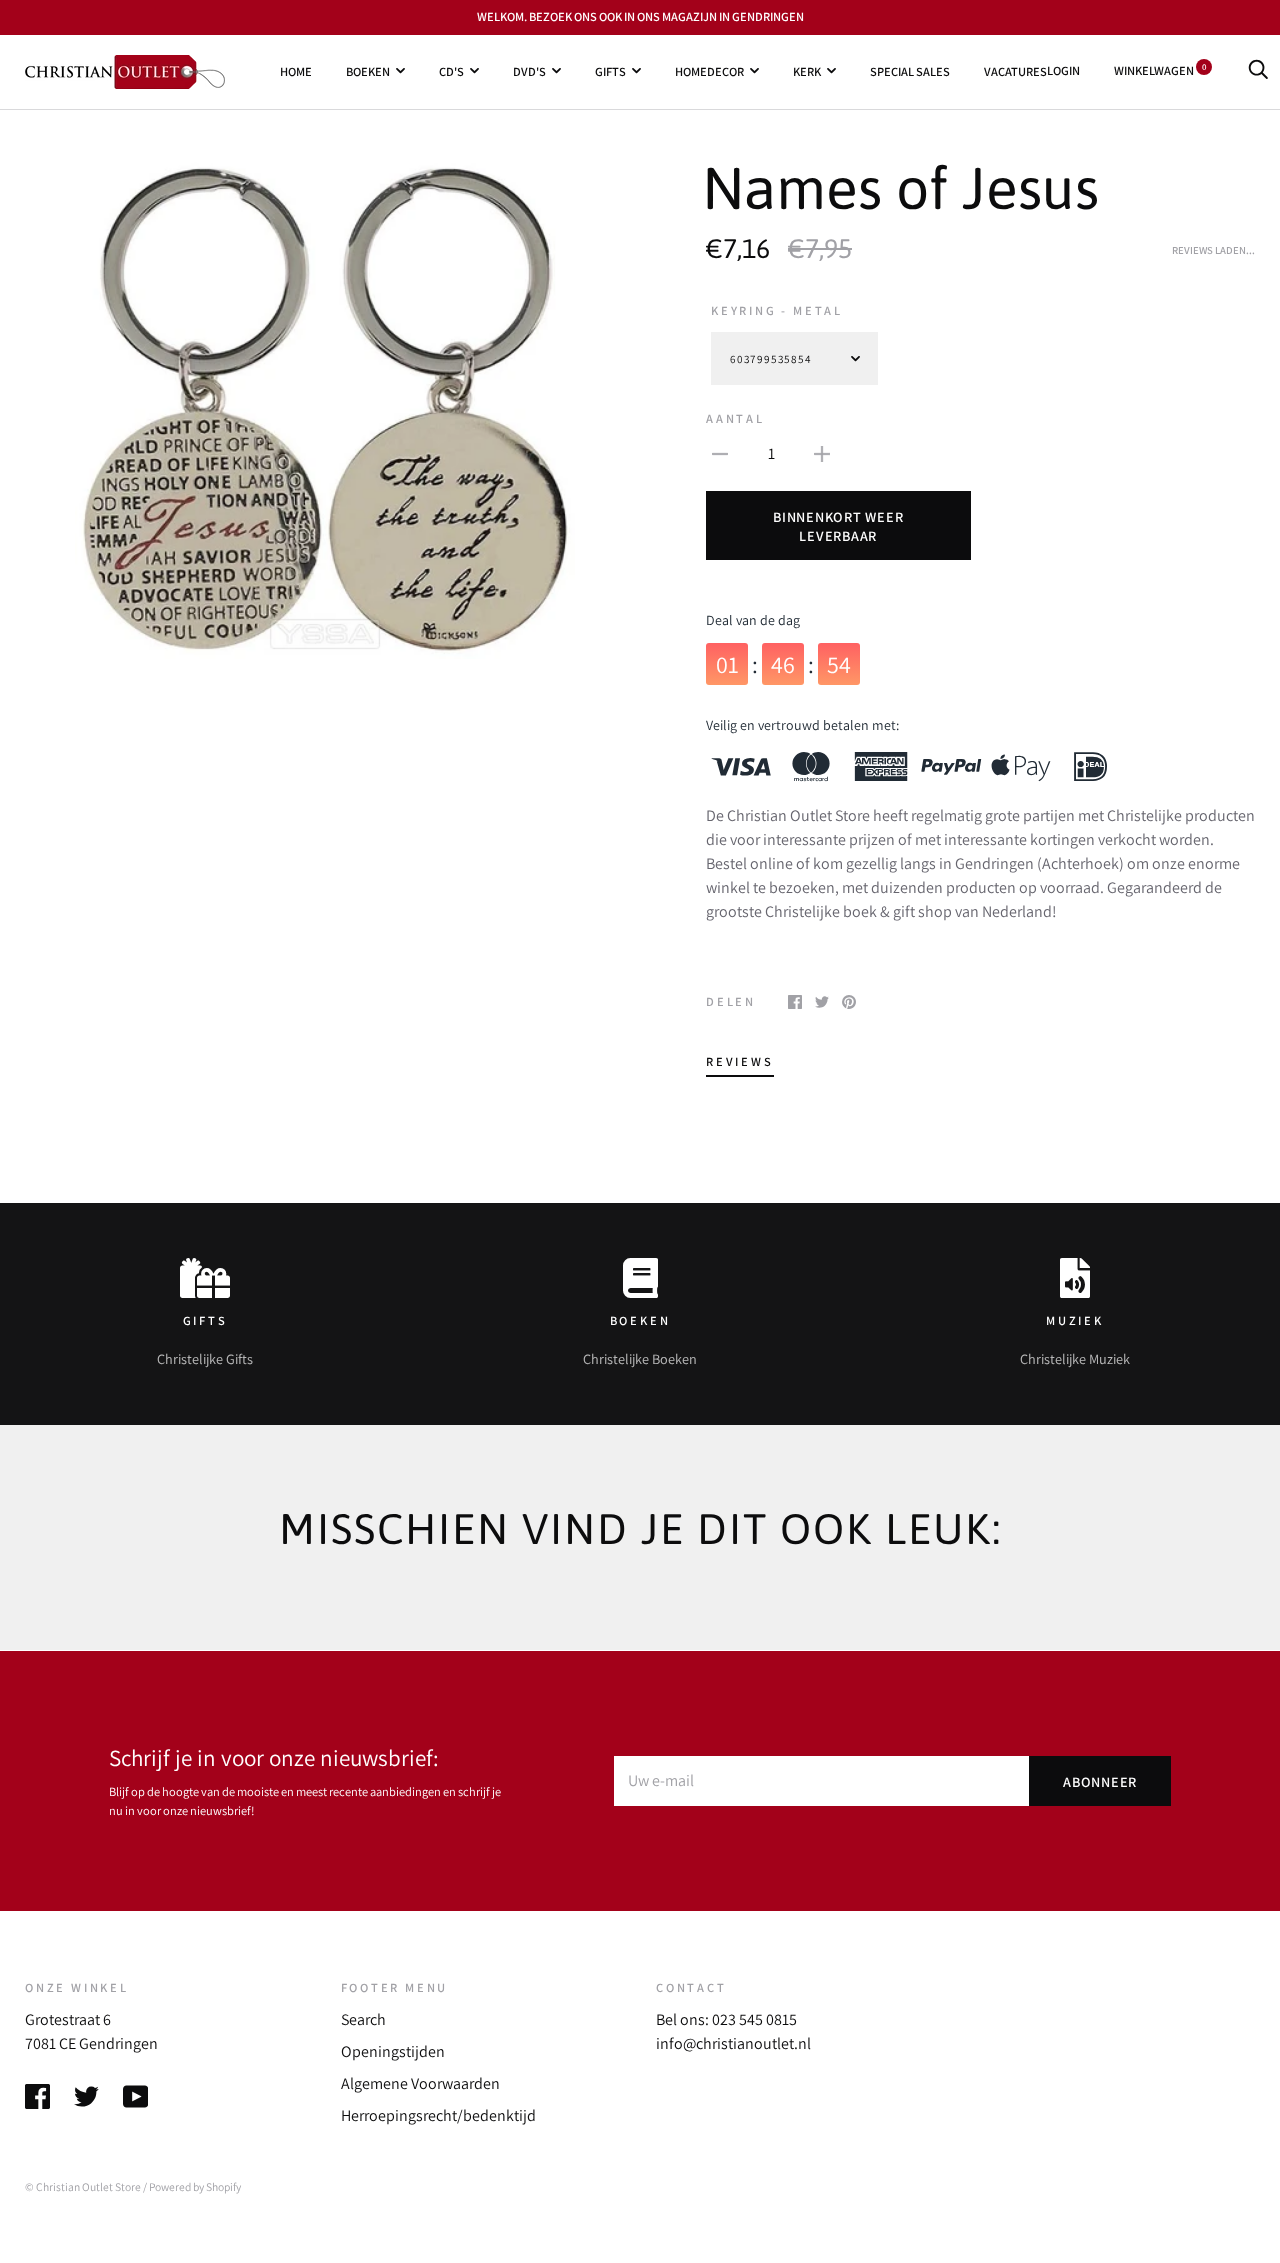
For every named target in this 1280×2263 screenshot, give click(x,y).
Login (1063, 70)
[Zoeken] (1258, 70)
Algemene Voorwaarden (420, 2083)
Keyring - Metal (777, 310)
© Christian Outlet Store (83, 2186)
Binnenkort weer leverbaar (838, 526)
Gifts (610, 70)
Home (296, 70)
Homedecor (709, 70)
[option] (324, 409)
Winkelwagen (1160, 70)
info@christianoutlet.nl (733, 2043)
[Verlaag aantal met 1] (720, 453)
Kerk (807, 70)
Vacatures (1015, 70)
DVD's (529, 70)
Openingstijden (393, 2051)
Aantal (735, 418)
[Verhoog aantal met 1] (822, 453)
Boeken (368, 70)
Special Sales (910, 70)
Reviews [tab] (740, 1061)
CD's (451, 70)
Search (363, 2019)
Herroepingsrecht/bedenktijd (438, 2115)
